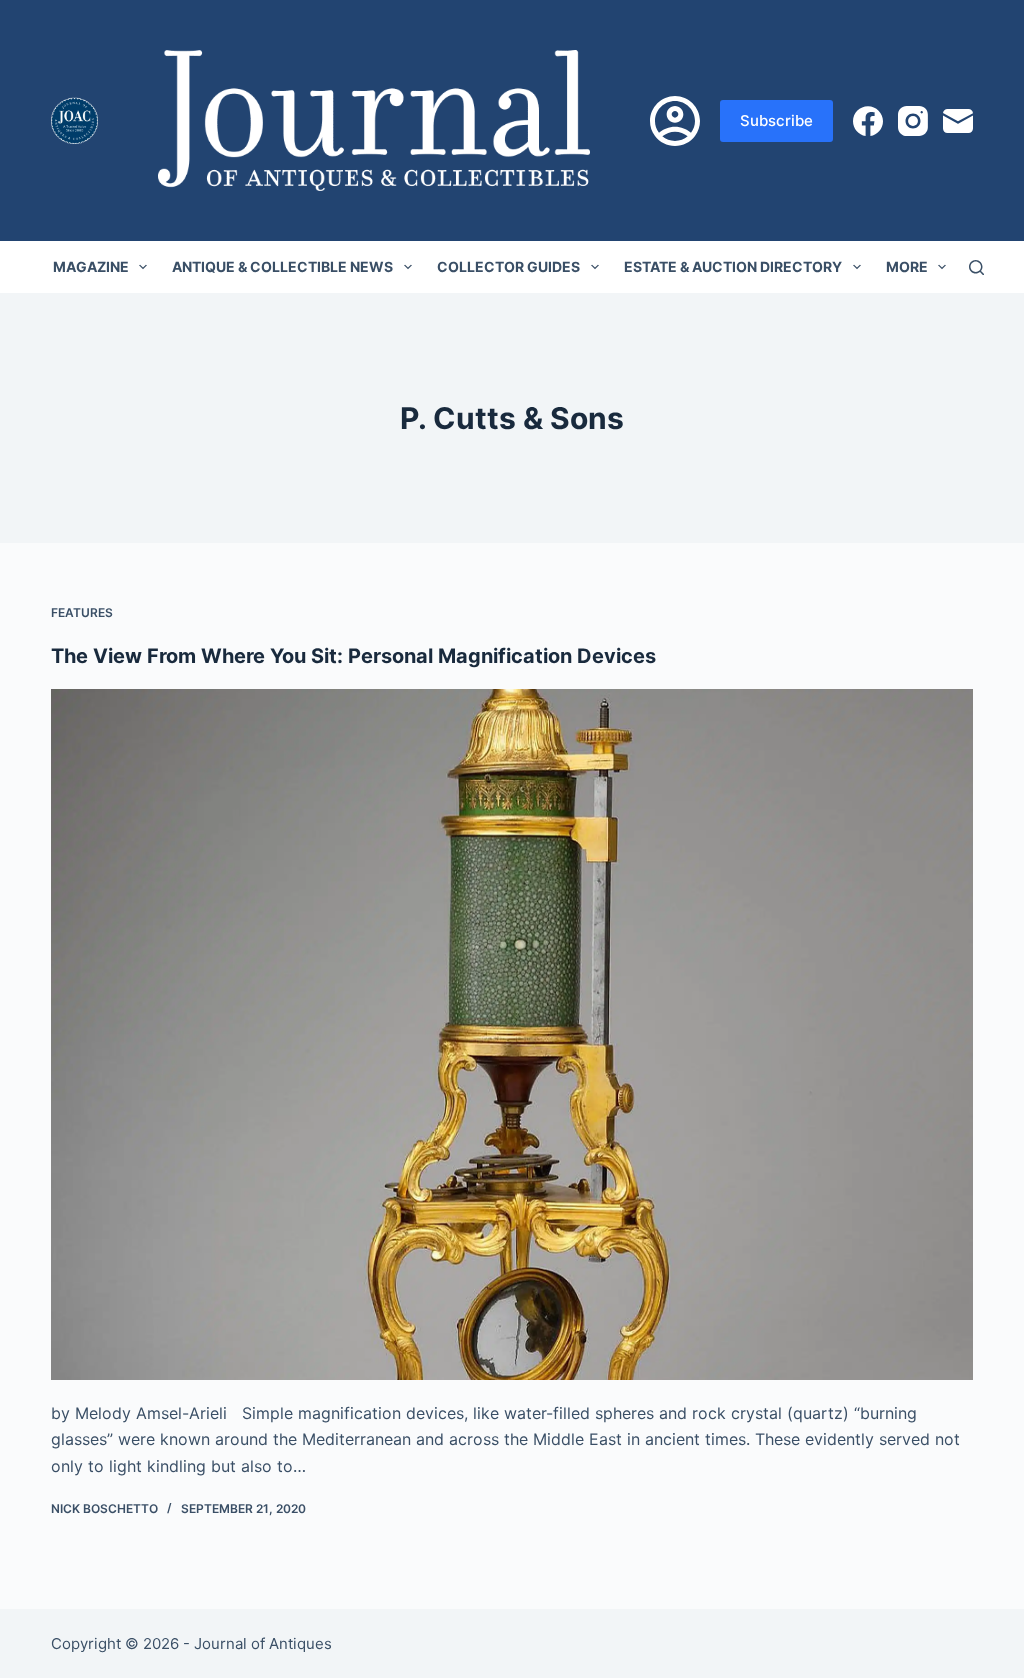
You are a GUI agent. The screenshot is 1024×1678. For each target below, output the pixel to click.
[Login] (675, 121)
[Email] (958, 121)
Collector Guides (508, 266)
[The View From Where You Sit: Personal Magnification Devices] (512, 1034)
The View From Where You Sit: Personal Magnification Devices (353, 656)
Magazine (91, 266)
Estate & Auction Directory (733, 266)
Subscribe (776, 120)
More (907, 266)
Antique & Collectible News (282, 266)
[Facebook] (868, 121)
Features (82, 612)
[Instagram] (913, 121)
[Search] (976, 267)
